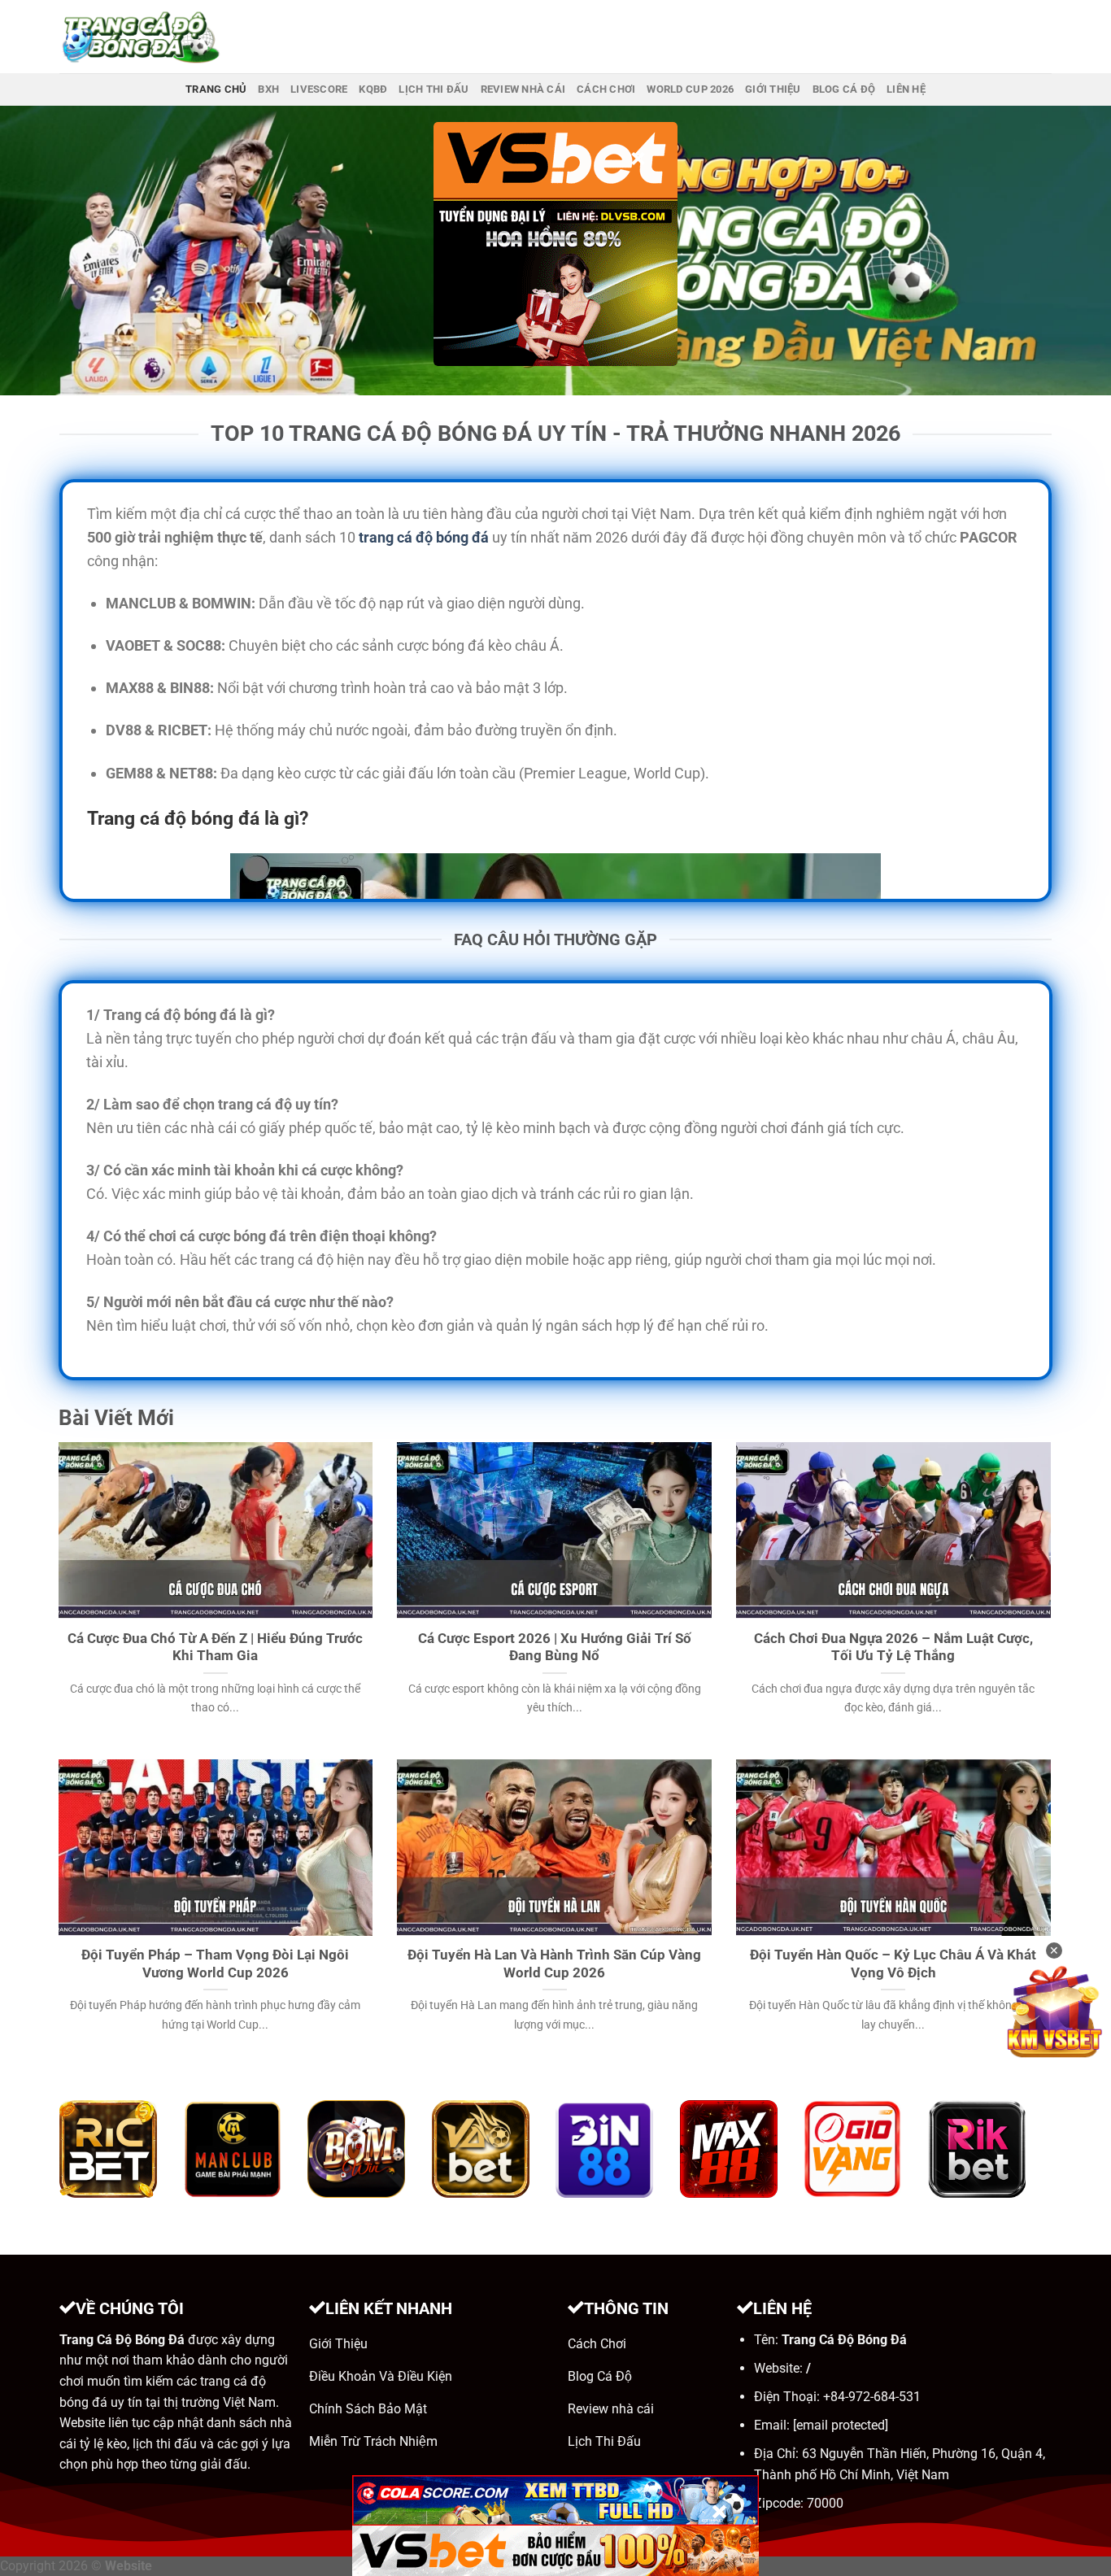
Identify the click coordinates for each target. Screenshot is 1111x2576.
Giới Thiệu (773, 89)
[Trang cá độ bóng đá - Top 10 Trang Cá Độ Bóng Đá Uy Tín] (141, 37)
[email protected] (841, 2425)
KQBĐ (373, 89)
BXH (268, 89)
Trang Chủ (216, 89)
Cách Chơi (606, 89)
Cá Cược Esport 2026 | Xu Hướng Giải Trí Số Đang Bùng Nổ (555, 1648)
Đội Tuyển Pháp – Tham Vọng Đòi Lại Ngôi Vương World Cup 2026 (215, 1964)
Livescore (319, 89)
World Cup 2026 (690, 89)
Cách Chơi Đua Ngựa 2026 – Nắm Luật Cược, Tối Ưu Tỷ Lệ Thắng (893, 1648)
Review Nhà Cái (523, 89)
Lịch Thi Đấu (434, 89)
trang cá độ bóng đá (424, 537)
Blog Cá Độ (844, 89)
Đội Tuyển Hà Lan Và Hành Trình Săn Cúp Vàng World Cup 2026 (554, 1964)
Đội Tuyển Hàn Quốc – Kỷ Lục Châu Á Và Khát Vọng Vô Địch (893, 1964)
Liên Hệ (906, 89)
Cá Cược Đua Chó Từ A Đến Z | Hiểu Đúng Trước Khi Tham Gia (215, 1648)
